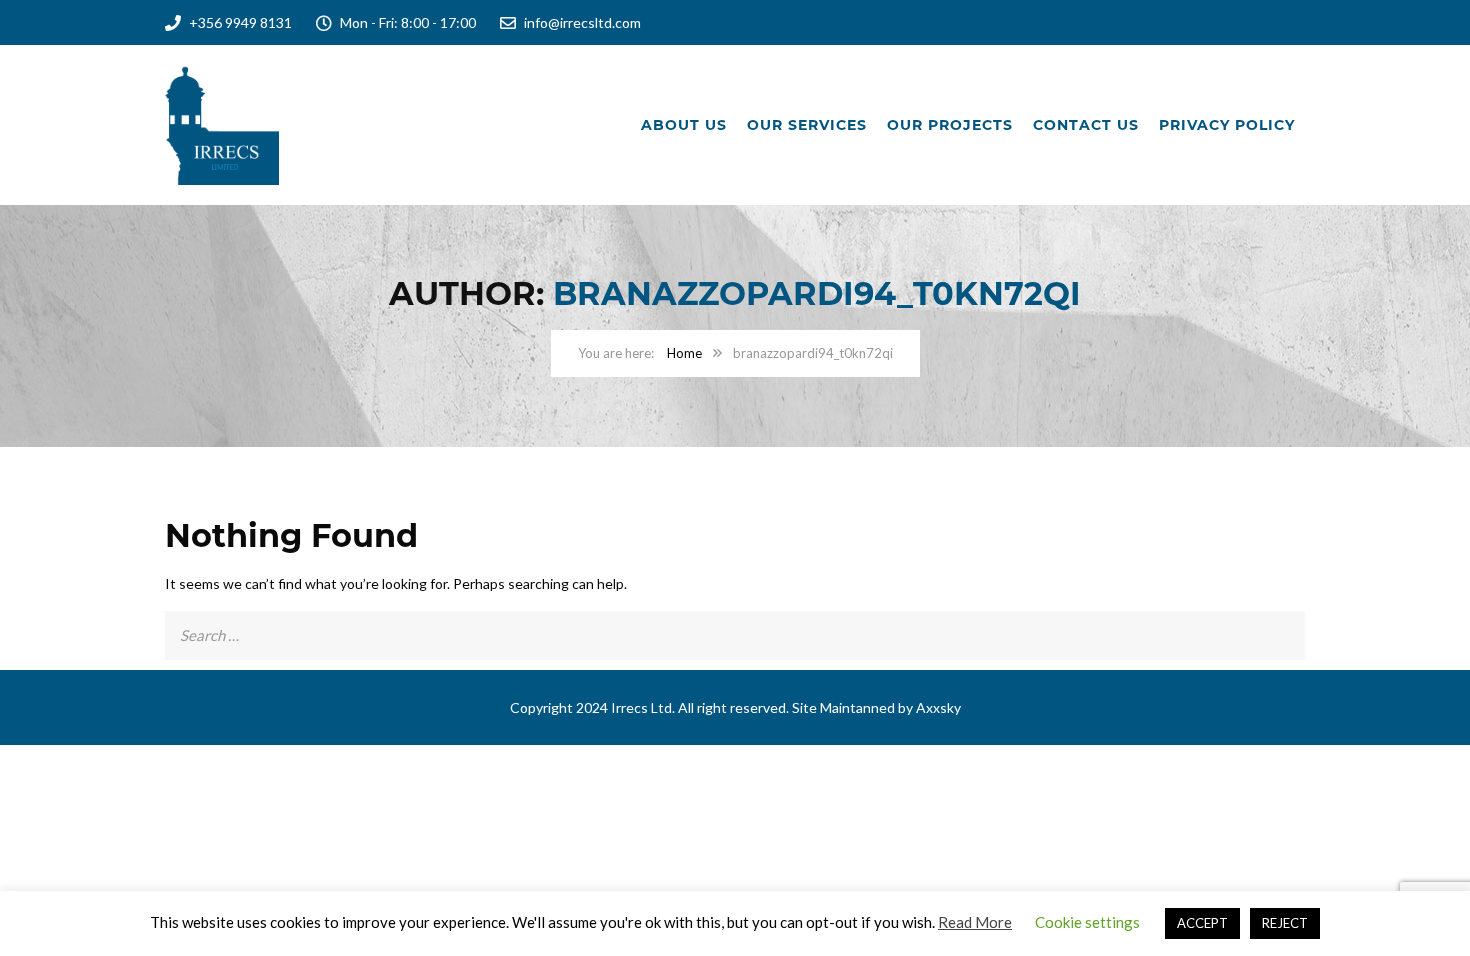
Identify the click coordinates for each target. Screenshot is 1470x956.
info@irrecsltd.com (582, 22)
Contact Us (1086, 125)
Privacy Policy (1227, 125)
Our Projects (950, 125)
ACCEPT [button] (1202, 923)
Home (684, 353)
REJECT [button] (1285, 923)
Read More (975, 922)
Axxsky (938, 707)
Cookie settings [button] (1087, 922)
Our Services (807, 125)
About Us (684, 125)
